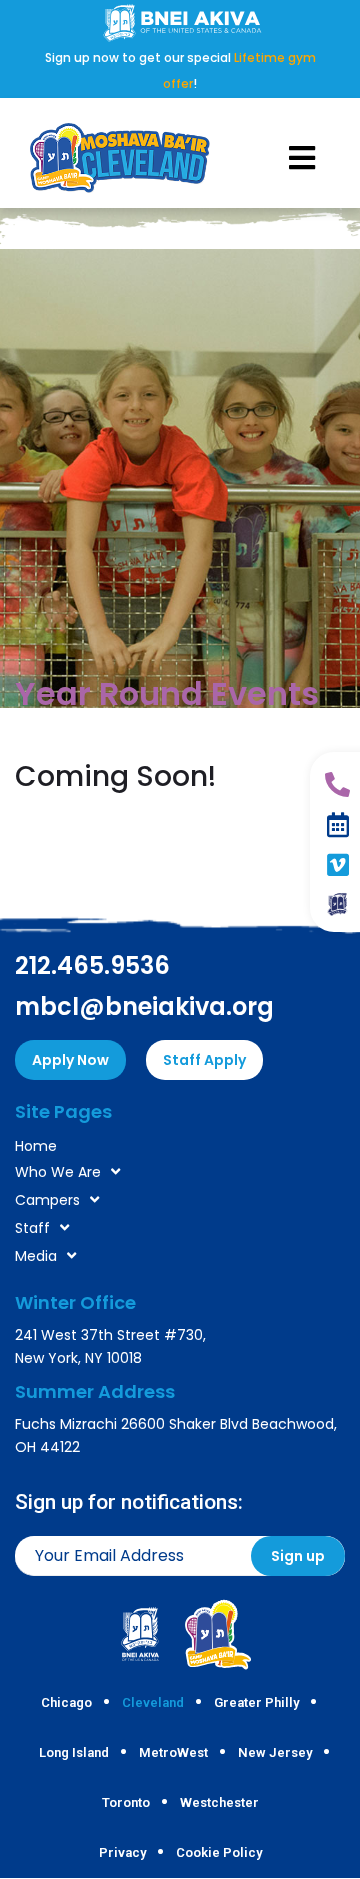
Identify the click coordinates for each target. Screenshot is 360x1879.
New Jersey (275, 1752)
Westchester (219, 1802)
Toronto (126, 1802)
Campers (47, 1200)
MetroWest (173, 1752)
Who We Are (58, 1172)
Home (36, 1146)
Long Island (74, 1752)
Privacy (122, 1852)
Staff (32, 1228)
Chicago (66, 1702)
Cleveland (153, 1702)
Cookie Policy (219, 1852)
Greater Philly (256, 1702)
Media (36, 1256)
